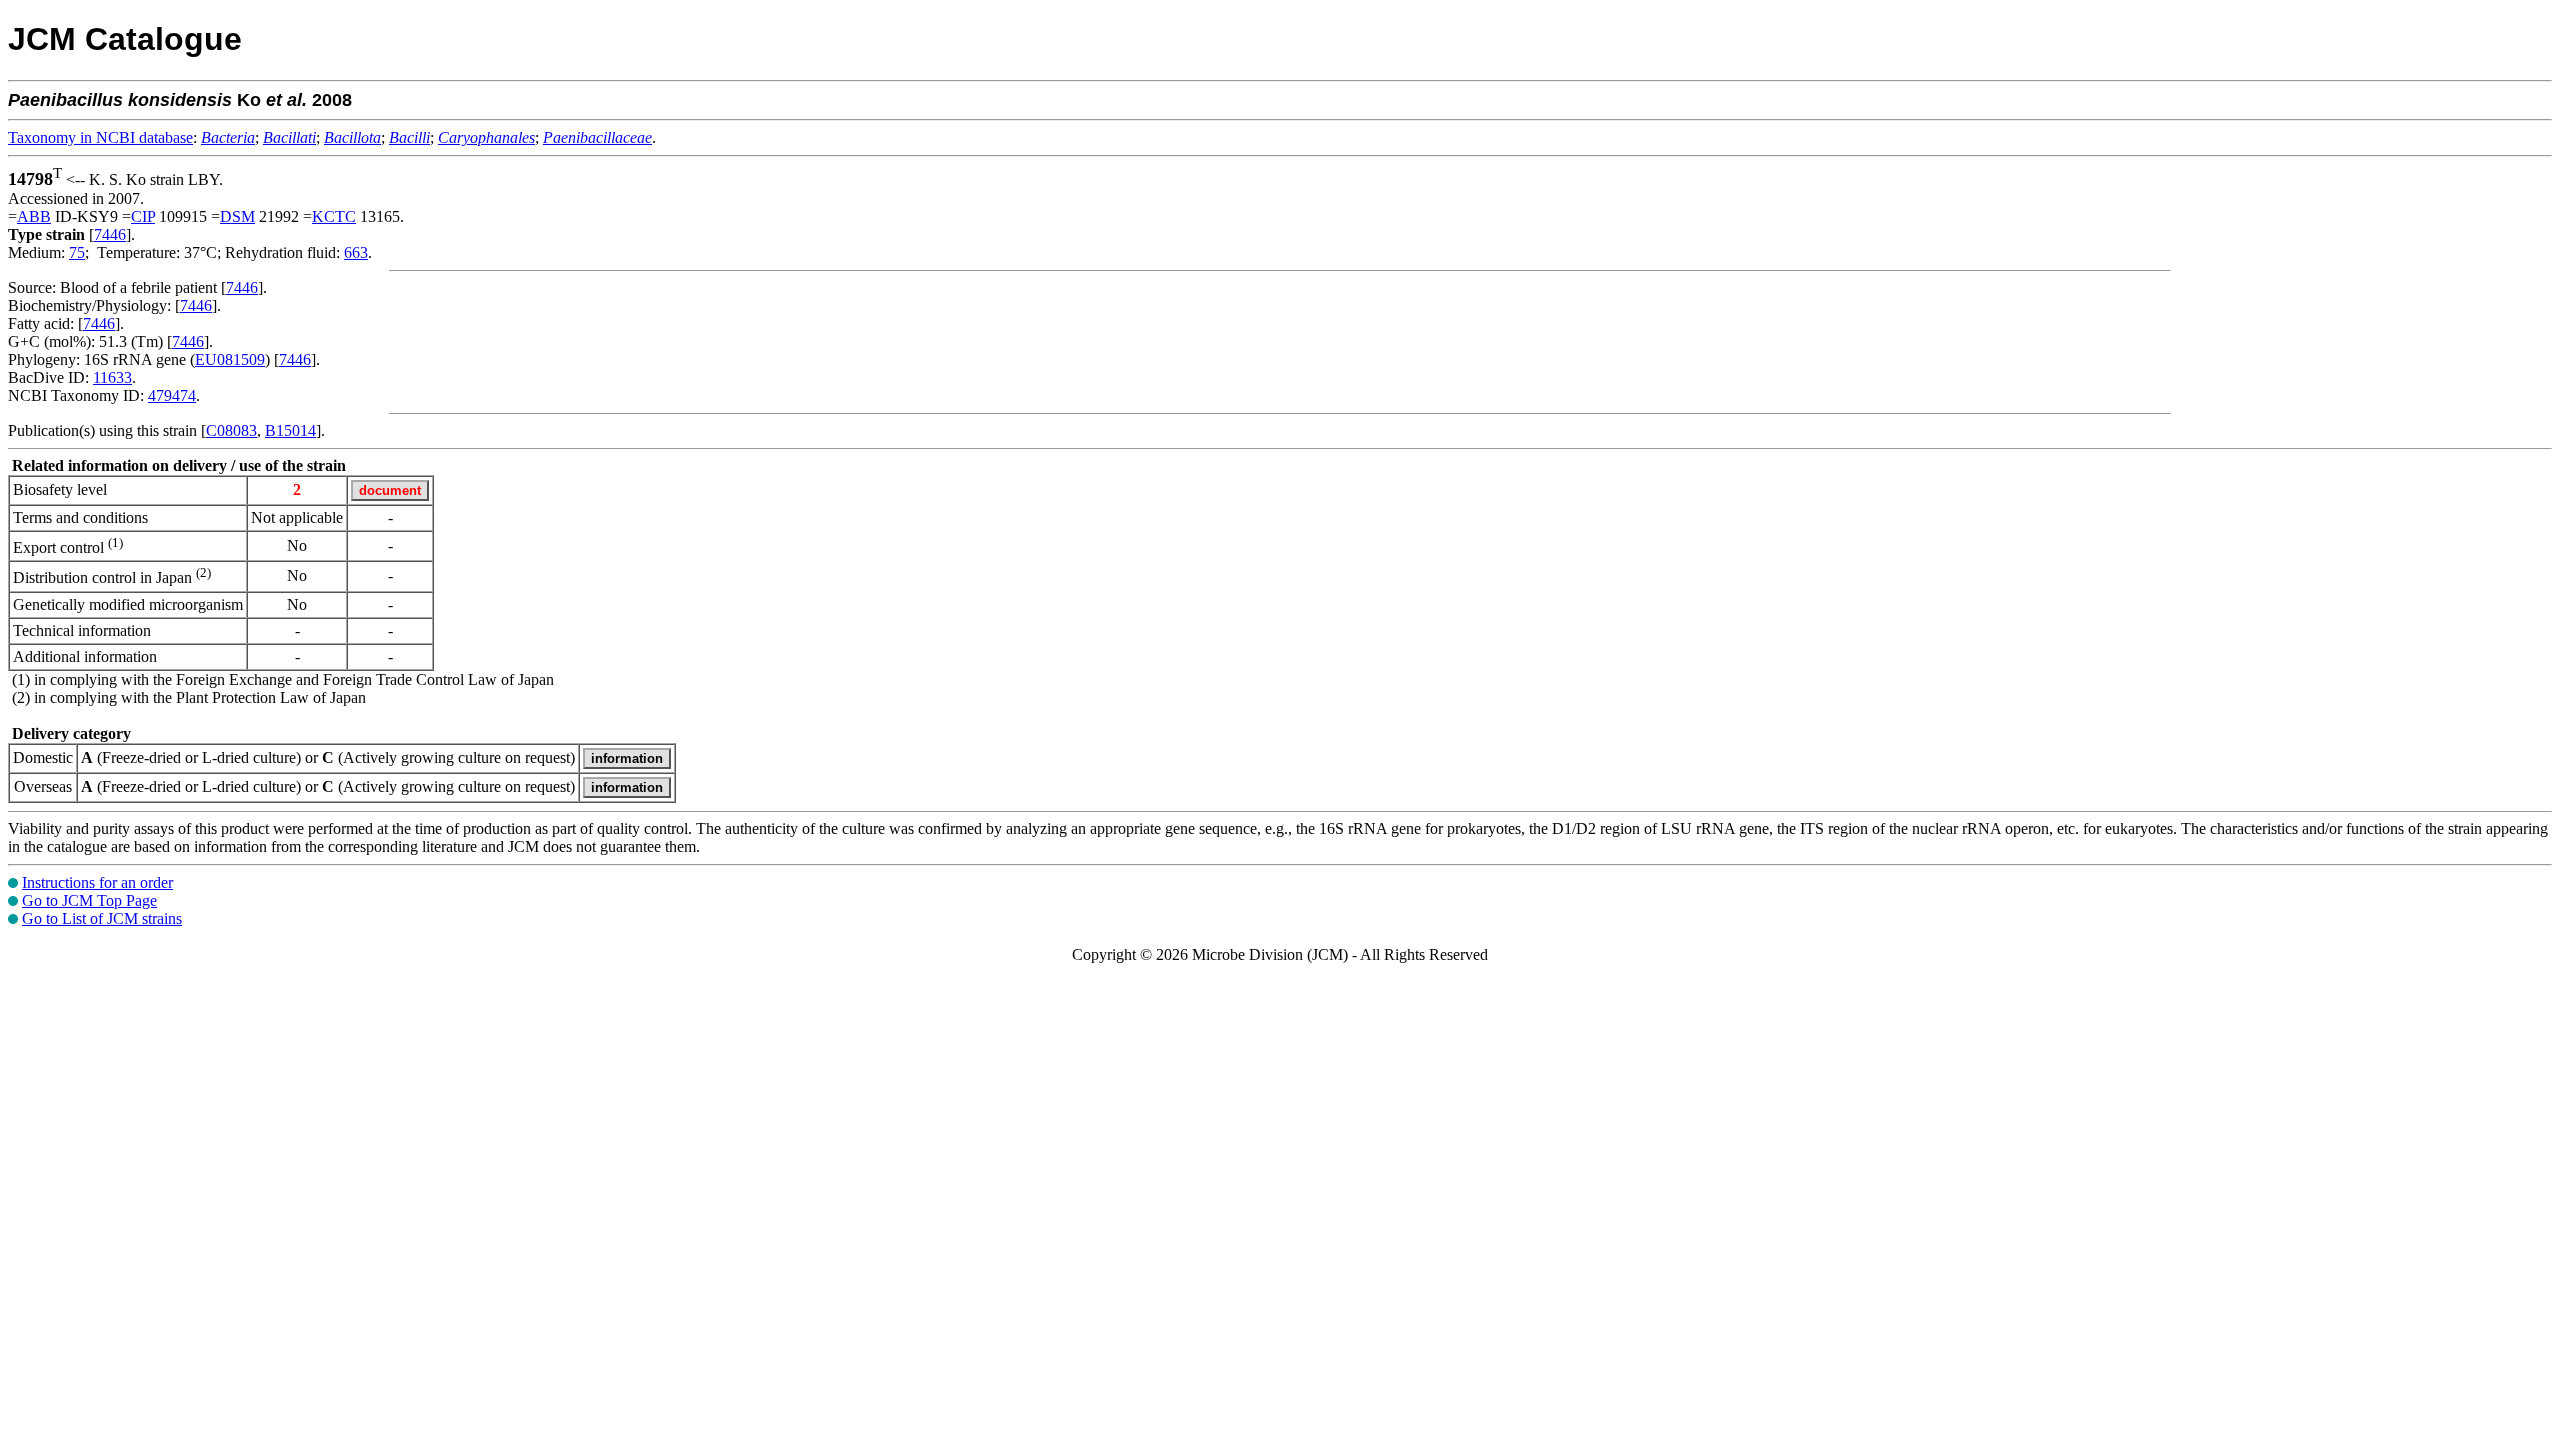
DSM (237, 216)
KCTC (334, 216)
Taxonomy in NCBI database (100, 137)
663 (356, 252)
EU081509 (230, 359)
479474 (172, 395)
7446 (110, 234)
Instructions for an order (97, 882)
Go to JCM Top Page (89, 900)
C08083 (231, 430)
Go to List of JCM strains (102, 918)
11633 (112, 377)
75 (77, 252)
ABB (34, 216)
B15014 (290, 430)
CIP (143, 216)
